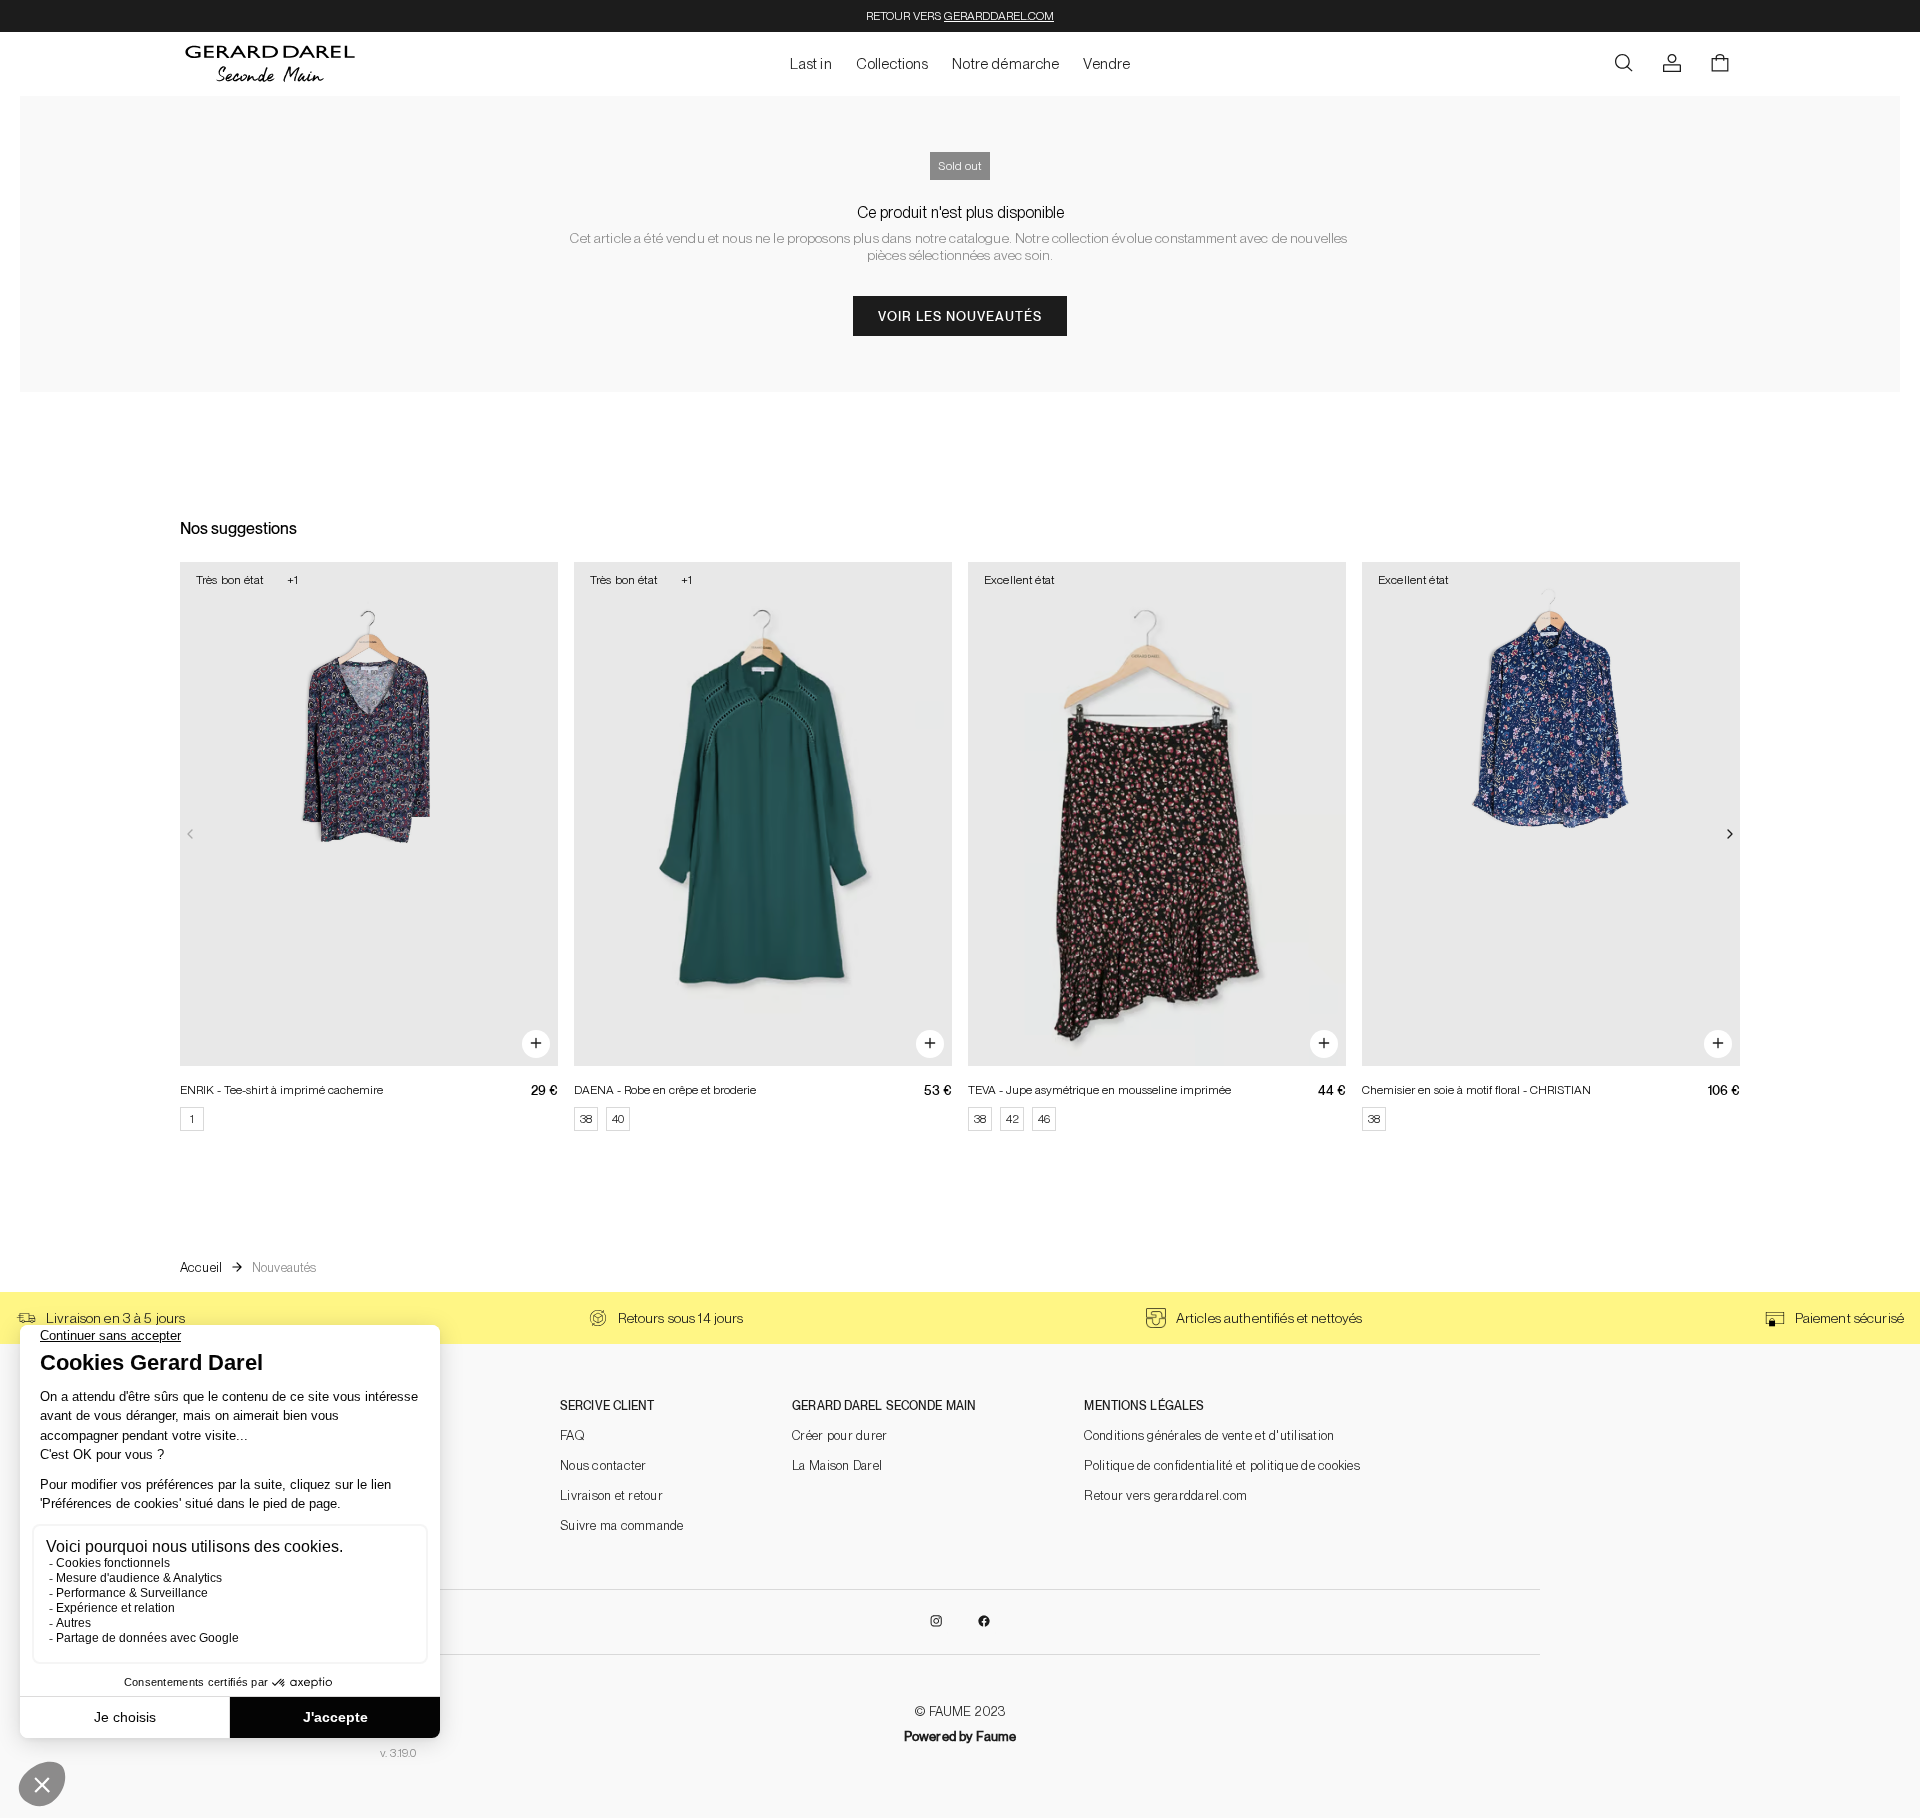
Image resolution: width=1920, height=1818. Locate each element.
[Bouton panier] (1720, 64)
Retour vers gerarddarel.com (1165, 1495)
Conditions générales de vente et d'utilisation (1209, 1435)
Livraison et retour (611, 1495)
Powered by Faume (960, 1736)
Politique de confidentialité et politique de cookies (1222, 1465)
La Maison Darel (837, 1465)
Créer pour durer (839, 1435)
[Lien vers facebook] (984, 1622)
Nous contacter (603, 1465)
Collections (892, 64)
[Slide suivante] (1730, 835)
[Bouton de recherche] (1624, 64)
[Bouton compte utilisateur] (1672, 64)
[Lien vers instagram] (936, 1622)
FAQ (572, 1435)
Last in (811, 64)
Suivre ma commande (622, 1525)
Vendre (1106, 64)
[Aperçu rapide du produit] (536, 1044)
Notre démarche (1005, 64)
